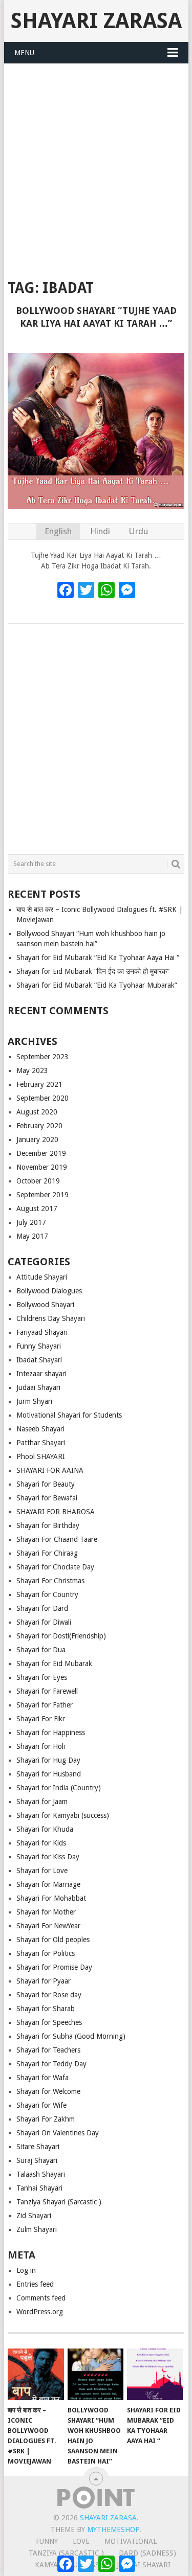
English (58, 531)
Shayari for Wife (41, 2105)
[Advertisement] (96, 165)
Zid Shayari (34, 2216)
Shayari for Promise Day (54, 1967)
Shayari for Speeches (49, 2022)
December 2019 (41, 1153)
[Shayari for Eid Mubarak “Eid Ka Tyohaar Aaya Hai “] (155, 2375)
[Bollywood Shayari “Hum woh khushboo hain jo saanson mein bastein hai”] (95, 2375)
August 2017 (37, 1209)
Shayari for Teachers (48, 2050)
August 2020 (37, 1112)
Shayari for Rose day (49, 1995)
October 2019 (38, 1181)
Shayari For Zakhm (46, 2119)
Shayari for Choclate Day (55, 1567)
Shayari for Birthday (48, 1525)
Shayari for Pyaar (44, 1981)
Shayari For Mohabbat (51, 1898)
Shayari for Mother (46, 1912)
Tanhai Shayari (39, 2188)
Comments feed (41, 2298)
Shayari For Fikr (41, 1719)
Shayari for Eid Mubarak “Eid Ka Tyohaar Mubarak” (97, 985)
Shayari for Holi (41, 1746)
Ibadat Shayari (39, 1360)
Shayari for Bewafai (47, 1498)
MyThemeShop (113, 2529)
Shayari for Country (47, 1594)
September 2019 (42, 1195)
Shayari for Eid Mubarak (54, 1663)
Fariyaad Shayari (42, 1332)
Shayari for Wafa (42, 2078)
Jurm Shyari (34, 1401)
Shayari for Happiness (51, 1732)
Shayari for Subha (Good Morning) (71, 2036)
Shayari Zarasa (96, 21)
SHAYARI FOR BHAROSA (56, 1512)
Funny (47, 2541)
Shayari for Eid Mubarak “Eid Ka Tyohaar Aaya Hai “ (98, 958)
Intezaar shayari (41, 1374)
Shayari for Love (42, 1871)
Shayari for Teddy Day (51, 2064)
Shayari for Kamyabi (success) (63, 1815)
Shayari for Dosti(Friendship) (61, 1636)
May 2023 (32, 1070)
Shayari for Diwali (44, 1622)
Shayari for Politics (46, 1953)
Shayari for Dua (41, 1650)
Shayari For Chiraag (47, 1553)
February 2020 (39, 1126)
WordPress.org (40, 2312)
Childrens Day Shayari (51, 1318)
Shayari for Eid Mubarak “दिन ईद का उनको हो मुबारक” (93, 971)
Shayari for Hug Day (48, 1760)
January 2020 (37, 1139)
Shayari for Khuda (45, 1829)
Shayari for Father (45, 1705)
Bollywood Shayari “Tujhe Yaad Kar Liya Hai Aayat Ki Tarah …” (96, 317)
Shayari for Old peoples (53, 1940)
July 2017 (31, 1222)
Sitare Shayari (38, 2147)
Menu (24, 53)
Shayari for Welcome (48, 2091)
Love (81, 2541)
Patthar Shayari (41, 1443)
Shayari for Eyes (42, 1677)
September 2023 (42, 1057)
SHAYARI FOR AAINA (50, 1470)
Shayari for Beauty (46, 1484)
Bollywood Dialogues (49, 1291)
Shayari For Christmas (50, 1581)
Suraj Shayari (37, 2160)
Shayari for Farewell (47, 1691)
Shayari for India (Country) (59, 1788)
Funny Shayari (39, 1346)
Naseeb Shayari (40, 1429)
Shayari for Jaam (42, 1802)
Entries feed (35, 2284)
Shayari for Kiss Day (48, 1857)
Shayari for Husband (49, 1774)
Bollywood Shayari (45, 1305)
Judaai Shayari (38, 1387)
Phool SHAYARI (41, 1456)
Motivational (131, 2541)
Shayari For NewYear (48, 1926)
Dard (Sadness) (147, 2553)
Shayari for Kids (41, 1843)
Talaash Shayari (41, 2174)
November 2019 (42, 1167)
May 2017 (32, 1236)
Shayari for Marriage (48, 1884)
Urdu (138, 531)
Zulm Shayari (37, 2229)
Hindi (100, 531)
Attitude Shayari (42, 1277)
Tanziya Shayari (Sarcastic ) (59, 2202)
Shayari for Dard (42, 1608)
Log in (26, 2270)
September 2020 (42, 1098)
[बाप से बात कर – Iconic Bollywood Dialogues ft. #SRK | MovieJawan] (36, 2375)
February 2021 (39, 1084)
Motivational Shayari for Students (69, 1415)
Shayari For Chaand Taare (57, 1539)
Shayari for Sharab (46, 2009)
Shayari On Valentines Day (58, 2133)
